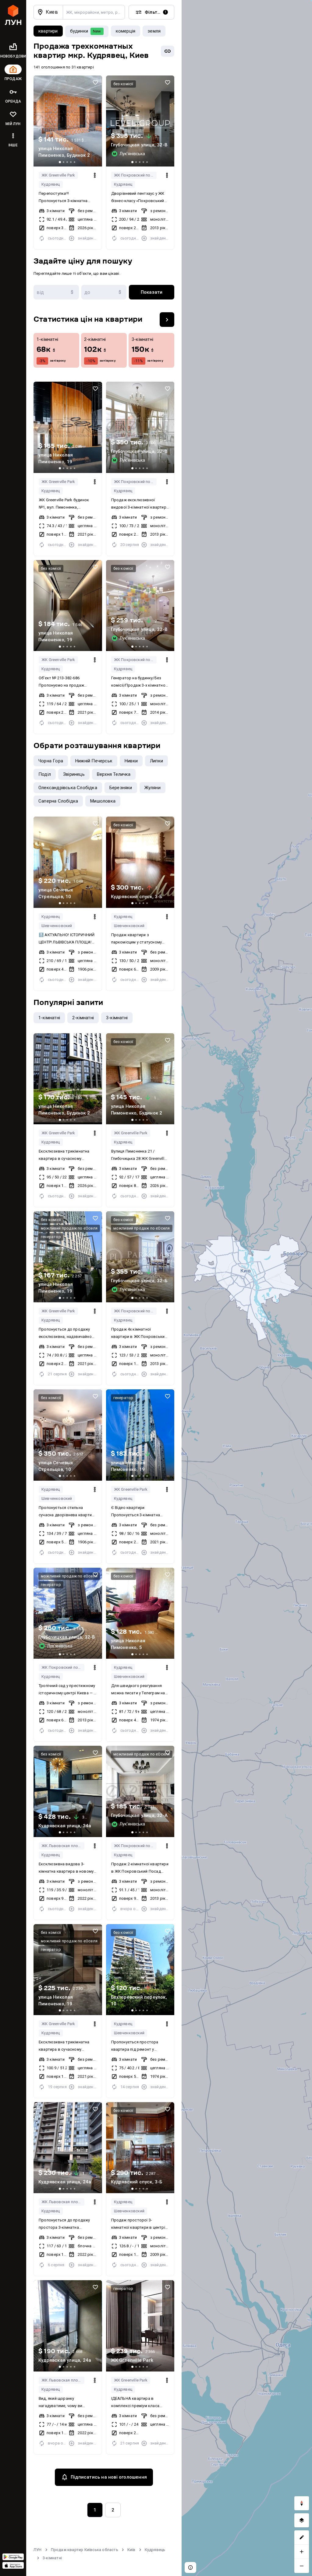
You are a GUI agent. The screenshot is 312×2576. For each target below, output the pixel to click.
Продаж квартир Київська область (85, 2550)
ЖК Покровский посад (135, 175)
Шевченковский (57, 926)
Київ (131, 2550)
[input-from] (56, 292)
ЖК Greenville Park (58, 175)
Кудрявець (155, 2550)
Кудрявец (51, 184)
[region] (247, 1288)
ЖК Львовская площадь (63, 1846)
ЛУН (38, 2550)
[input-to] (104, 292)
